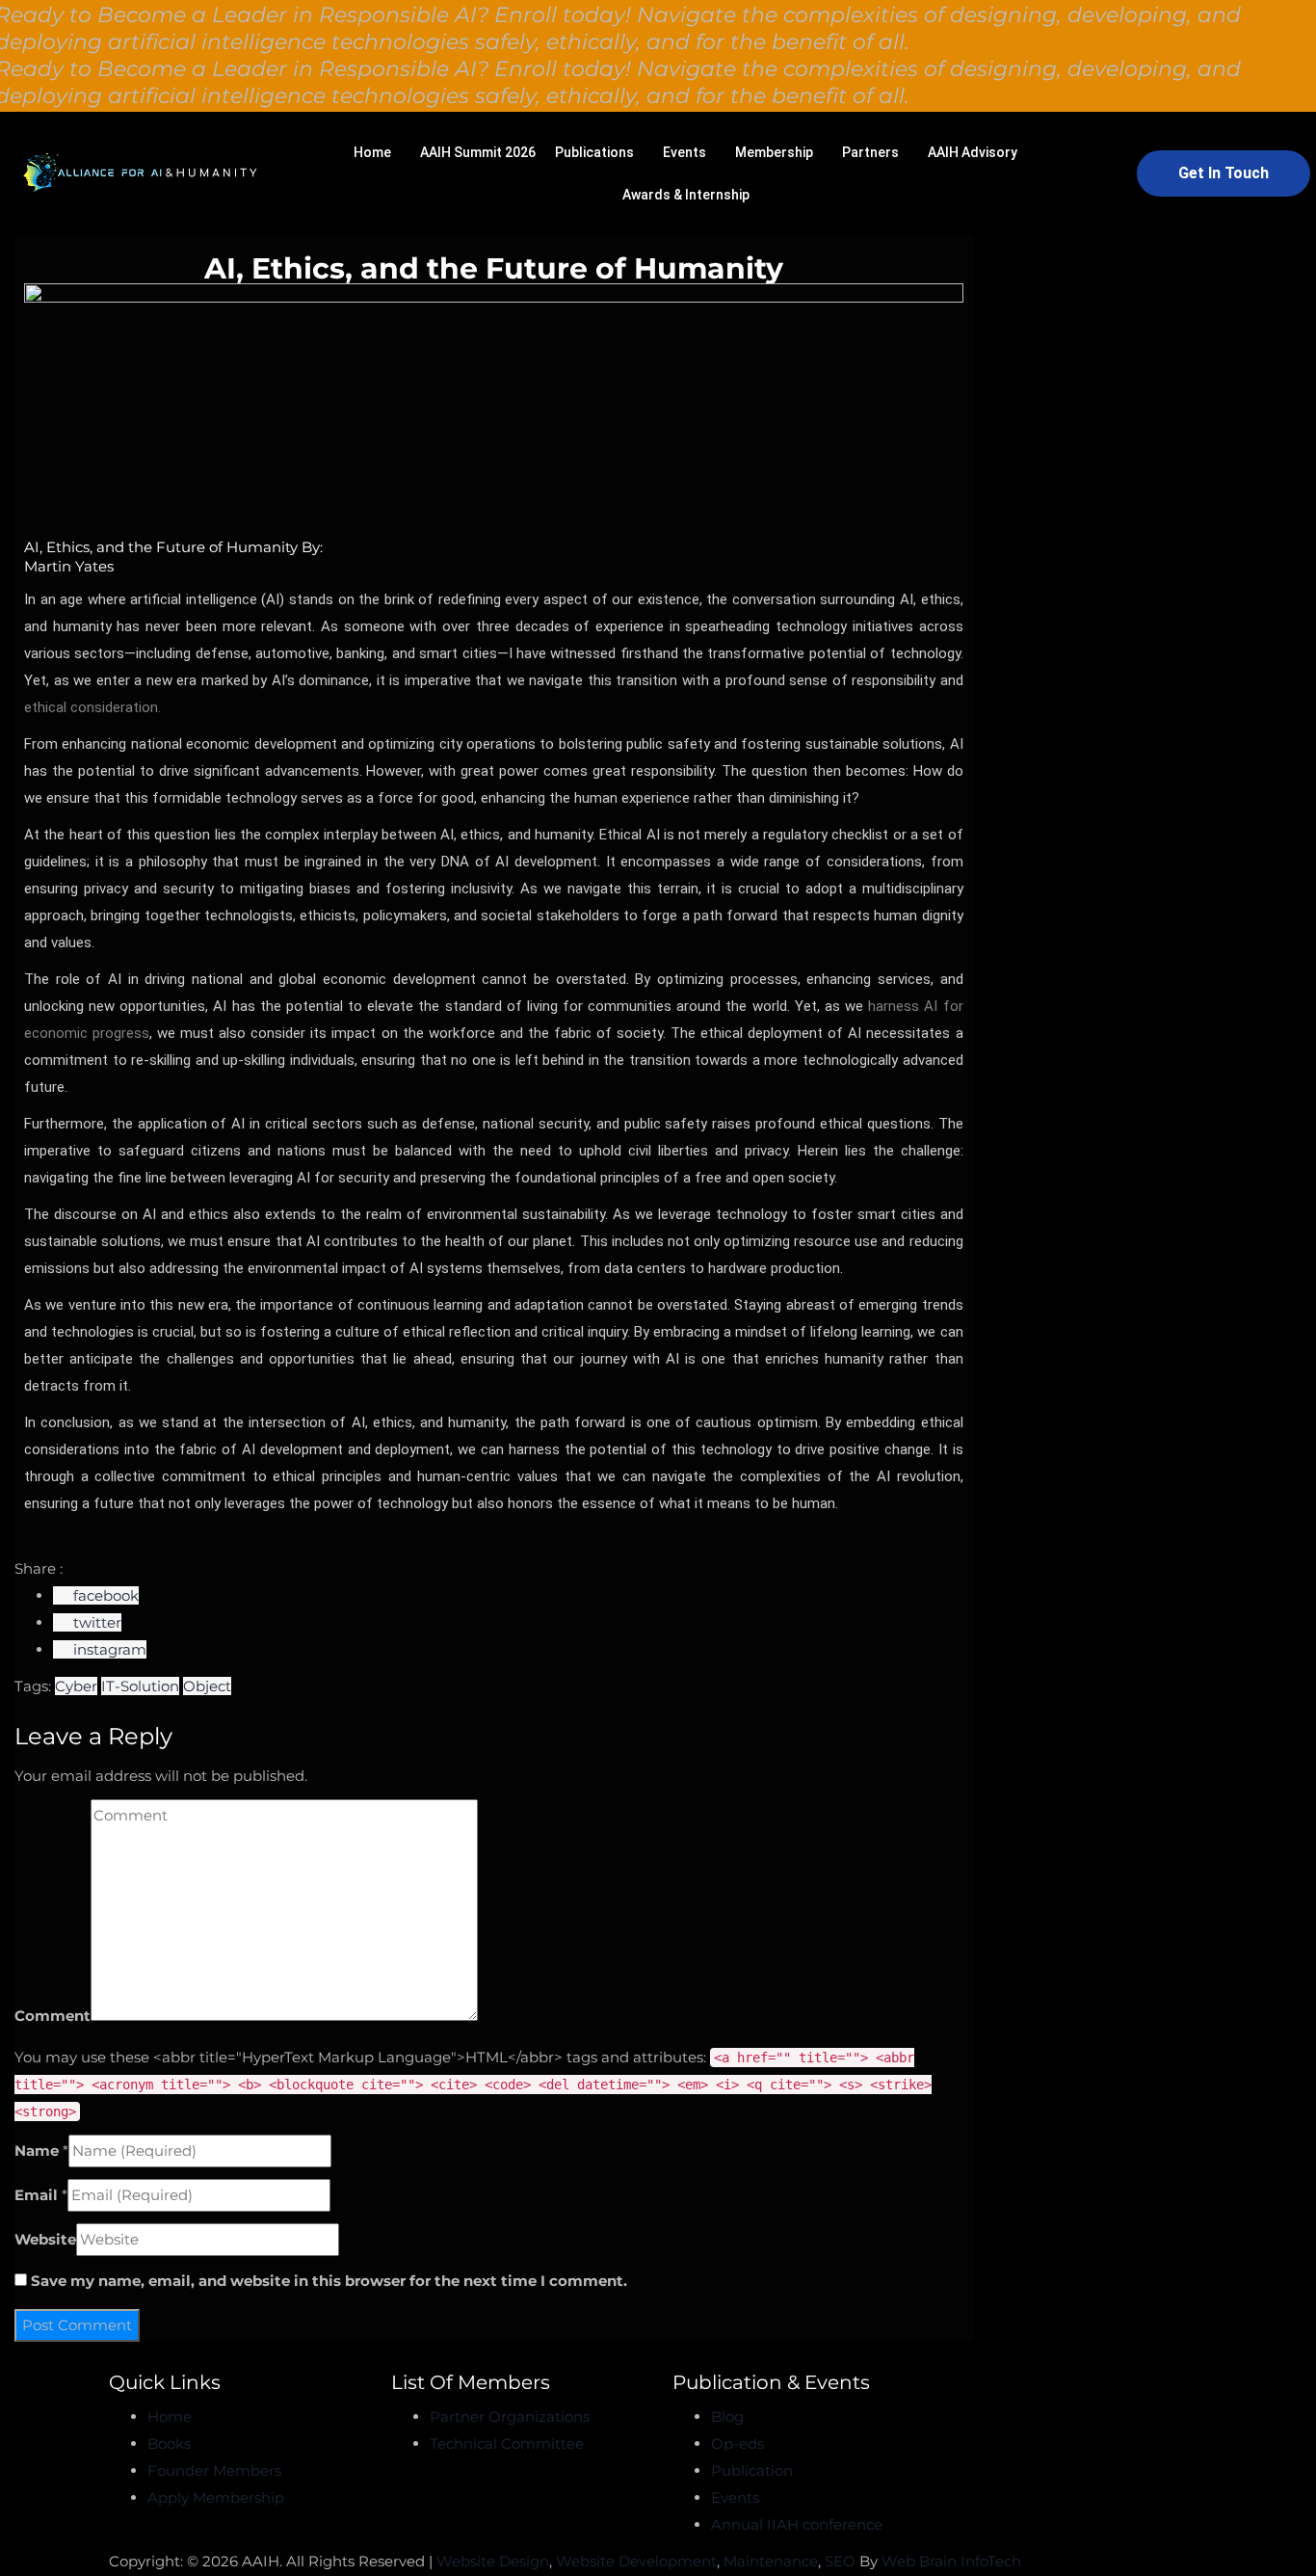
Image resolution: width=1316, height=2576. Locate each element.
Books (169, 2443)
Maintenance (771, 2561)
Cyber (76, 1686)
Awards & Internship (686, 195)
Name (37, 2151)
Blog (727, 2417)
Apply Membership (216, 2497)
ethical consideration (91, 707)
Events (684, 152)
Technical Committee (507, 2443)
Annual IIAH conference (797, 2524)
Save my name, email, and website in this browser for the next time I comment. (329, 2281)
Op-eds (737, 2443)
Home (372, 152)
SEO (840, 2561)
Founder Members (214, 2470)
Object (207, 1686)
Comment (53, 2016)
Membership (774, 152)
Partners (870, 152)
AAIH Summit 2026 (478, 152)
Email (36, 2195)
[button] (377, 152)
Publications (594, 152)
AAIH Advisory (973, 152)
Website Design (493, 2561)
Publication (752, 2470)
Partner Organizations (510, 2417)
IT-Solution (140, 1686)
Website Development (636, 2561)
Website (45, 2239)
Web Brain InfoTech (951, 2561)
